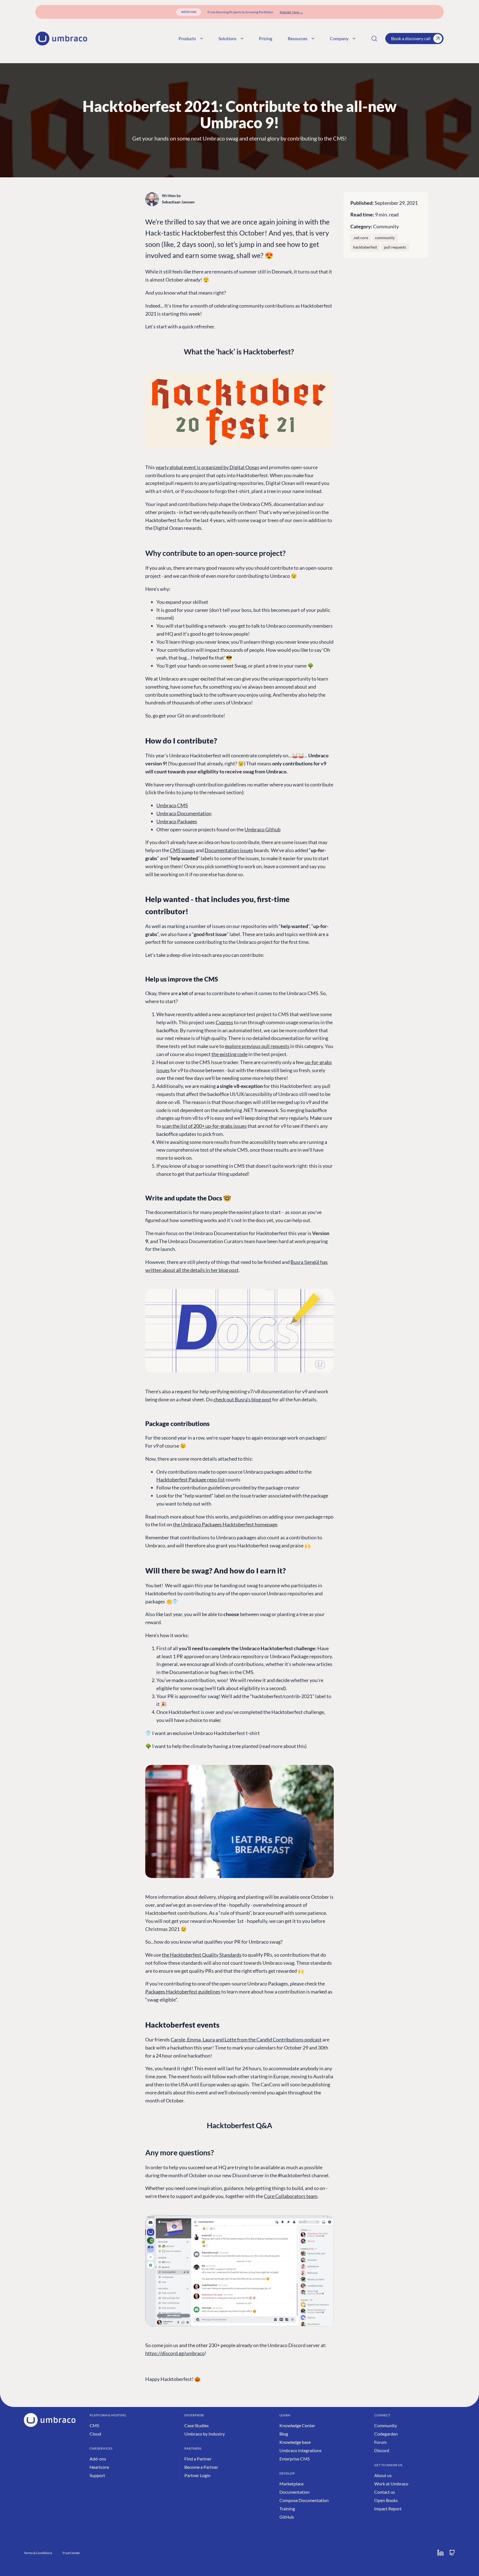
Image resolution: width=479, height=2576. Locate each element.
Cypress (224, 1022)
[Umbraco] (61, 39)
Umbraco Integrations (300, 2450)
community (385, 238)
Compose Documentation (304, 2500)
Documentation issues (229, 850)
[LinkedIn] (440, 2553)
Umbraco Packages (177, 821)
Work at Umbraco (391, 2484)
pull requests (395, 247)
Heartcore (99, 2467)
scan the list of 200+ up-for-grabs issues (204, 1126)
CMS (94, 2425)
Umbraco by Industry (205, 2434)
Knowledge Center (297, 2425)
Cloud (95, 2434)
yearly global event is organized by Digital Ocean (207, 467)
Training (287, 2509)
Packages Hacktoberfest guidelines (183, 1992)
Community (386, 226)
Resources (298, 38)
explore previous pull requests (257, 1046)
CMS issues (182, 850)
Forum (380, 2442)
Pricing (266, 38)
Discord (382, 2450)
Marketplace (291, 2484)
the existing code (230, 1054)
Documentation (295, 2492)
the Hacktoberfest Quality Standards (202, 1955)
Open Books (386, 2500)
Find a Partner (198, 2459)
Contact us (385, 2492)
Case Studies (197, 2425)
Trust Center (71, 2553)
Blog (284, 2434)
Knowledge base (295, 2442)
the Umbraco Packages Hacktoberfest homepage (225, 1524)
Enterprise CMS (295, 2459)
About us (383, 2475)
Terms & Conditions (38, 2553)
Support (97, 2475)
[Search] (374, 39)
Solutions (227, 38)
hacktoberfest (365, 247)
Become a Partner (201, 2467)
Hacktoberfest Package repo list (191, 1479)
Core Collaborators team (291, 2196)
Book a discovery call (411, 38)
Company (339, 38)
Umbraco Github (263, 829)
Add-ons (98, 2459)
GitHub (287, 2517)
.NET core (361, 238)
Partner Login (197, 2475)
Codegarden (386, 2434)
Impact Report (388, 2509)
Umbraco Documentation (184, 813)
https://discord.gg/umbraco (175, 2353)
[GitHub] (452, 2553)
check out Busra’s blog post (242, 1399)
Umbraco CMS (172, 805)
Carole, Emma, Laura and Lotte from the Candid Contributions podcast (246, 2040)
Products (187, 38)
